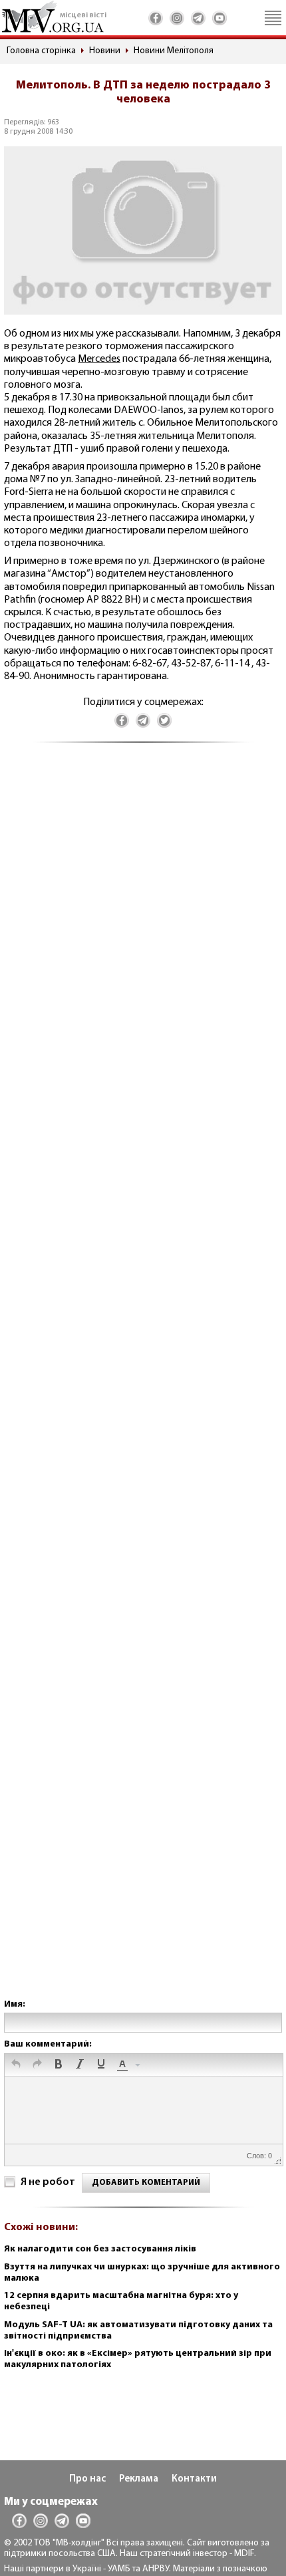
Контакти (194, 2479)
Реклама (139, 2479)
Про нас (87, 2479)
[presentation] (16, 2065)
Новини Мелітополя (174, 51)
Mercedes (99, 359)
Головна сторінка (41, 51)
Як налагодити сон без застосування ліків (100, 2249)
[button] (16, 2065)
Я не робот (48, 2182)
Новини (105, 51)
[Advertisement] (143, 1384)
